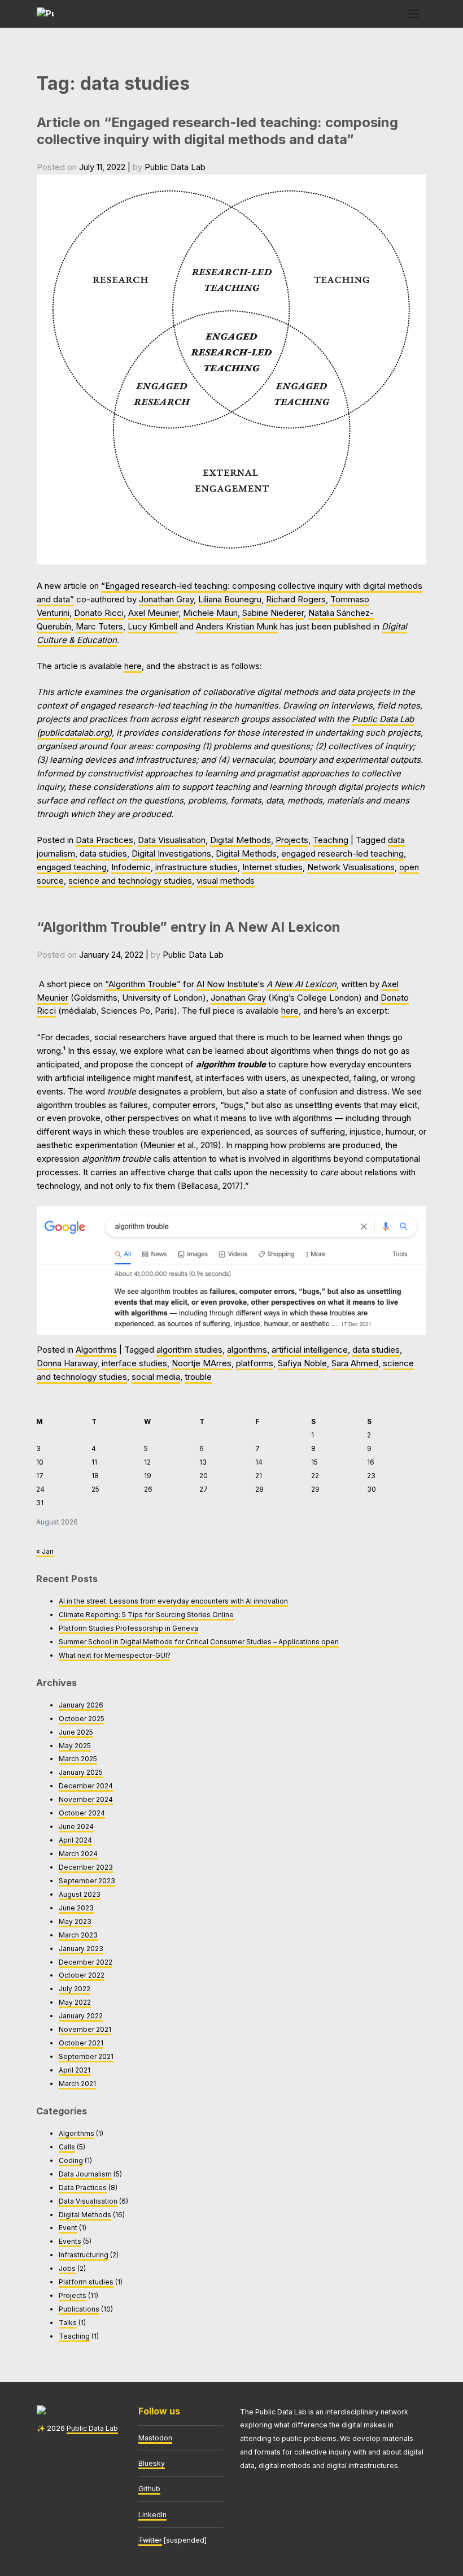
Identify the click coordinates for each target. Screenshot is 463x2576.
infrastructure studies (196, 867)
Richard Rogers (296, 600)
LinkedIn (152, 2515)
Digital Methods (241, 840)
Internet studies (272, 867)
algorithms (247, 1350)
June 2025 (76, 1732)
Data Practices (104, 840)
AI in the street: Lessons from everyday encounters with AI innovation (173, 1601)
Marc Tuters (99, 627)
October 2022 (82, 1975)
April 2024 (75, 1840)
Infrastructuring (84, 2255)
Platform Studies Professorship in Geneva (128, 1628)
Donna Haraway (67, 1363)
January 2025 (81, 1772)
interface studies (134, 1363)
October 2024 (82, 1813)
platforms (255, 1363)
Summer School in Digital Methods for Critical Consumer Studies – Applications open (199, 1642)
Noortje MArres (202, 1363)
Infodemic (131, 867)
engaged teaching (72, 867)
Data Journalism (85, 2174)
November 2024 (86, 1799)
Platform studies (86, 2282)
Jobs (67, 2268)
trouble (198, 1377)
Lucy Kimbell (152, 627)
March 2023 (78, 1935)
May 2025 (75, 1746)
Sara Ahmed (355, 1363)
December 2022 (86, 1962)
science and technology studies (130, 881)
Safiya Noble (302, 1363)
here (133, 666)
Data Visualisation (172, 840)
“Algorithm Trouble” (143, 984)
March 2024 (78, 1854)
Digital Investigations (171, 854)
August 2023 (80, 1894)
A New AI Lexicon (302, 984)
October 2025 (82, 1719)
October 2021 (81, 2043)
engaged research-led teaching (342, 854)
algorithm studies (189, 1350)
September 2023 (87, 1881)
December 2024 (86, 1786)
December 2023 (86, 1867)
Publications (79, 2309)
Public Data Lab (175, 167)
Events (70, 2241)
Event (68, 2228)
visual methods (226, 881)
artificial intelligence (310, 1350)
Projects (292, 840)
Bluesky (152, 2463)
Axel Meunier (153, 613)
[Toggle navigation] (413, 14)
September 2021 (86, 2056)
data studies (103, 854)
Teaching (331, 840)
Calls (67, 2147)
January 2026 (81, 1705)
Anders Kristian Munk (237, 627)
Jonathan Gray (166, 600)
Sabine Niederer (273, 613)
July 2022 (75, 1989)
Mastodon (155, 2438)
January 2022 (81, 2016)
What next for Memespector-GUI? (115, 1655)
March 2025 (78, 1759)
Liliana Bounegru (230, 600)
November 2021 (85, 2029)
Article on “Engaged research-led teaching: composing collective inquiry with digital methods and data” (217, 131)
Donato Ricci (99, 613)
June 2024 (76, 1826)
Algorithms (96, 1350)
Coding (71, 2160)
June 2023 (76, 1908)
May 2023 (75, 1921)
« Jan (45, 1551)
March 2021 (77, 2084)
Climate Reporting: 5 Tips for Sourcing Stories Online (146, 1615)
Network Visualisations (351, 867)
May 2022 (75, 2002)
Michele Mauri (210, 613)
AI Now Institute (227, 984)
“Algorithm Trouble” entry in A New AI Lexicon (189, 927)
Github (149, 2489)
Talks (68, 2323)
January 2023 (81, 1949)
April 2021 (75, 2070)
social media (156, 1377)
